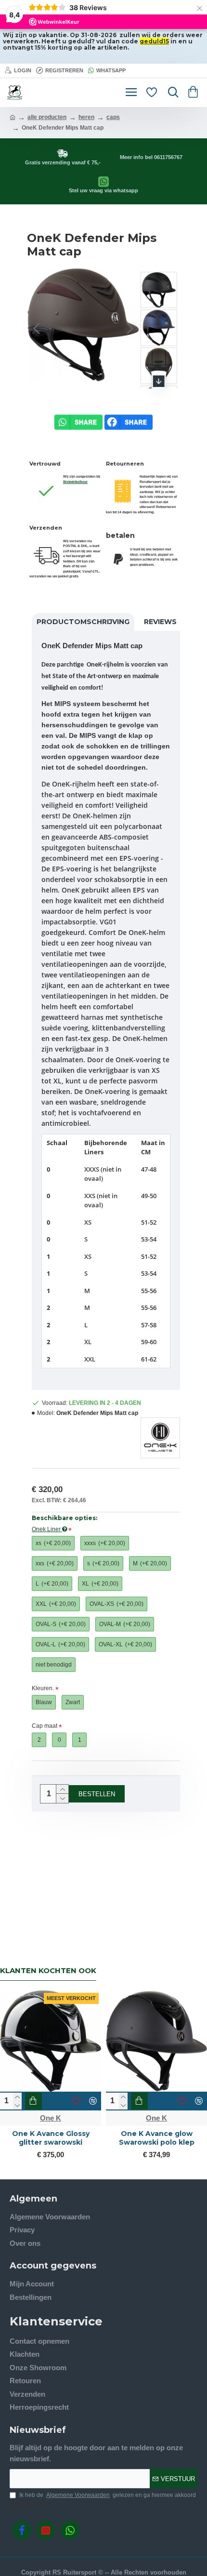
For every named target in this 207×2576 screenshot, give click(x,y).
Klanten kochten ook (48, 1971)
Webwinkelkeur (75, 482)
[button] (37, 329)
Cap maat (45, 1726)
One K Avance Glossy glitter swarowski (51, 2138)
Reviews (160, 622)
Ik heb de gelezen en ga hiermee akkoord (108, 2495)
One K (51, 2118)
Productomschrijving (83, 622)
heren (86, 117)
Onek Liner (47, 1529)
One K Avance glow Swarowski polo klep (157, 2138)
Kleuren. (43, 1688)
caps (113, 117)
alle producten (47, 117)
